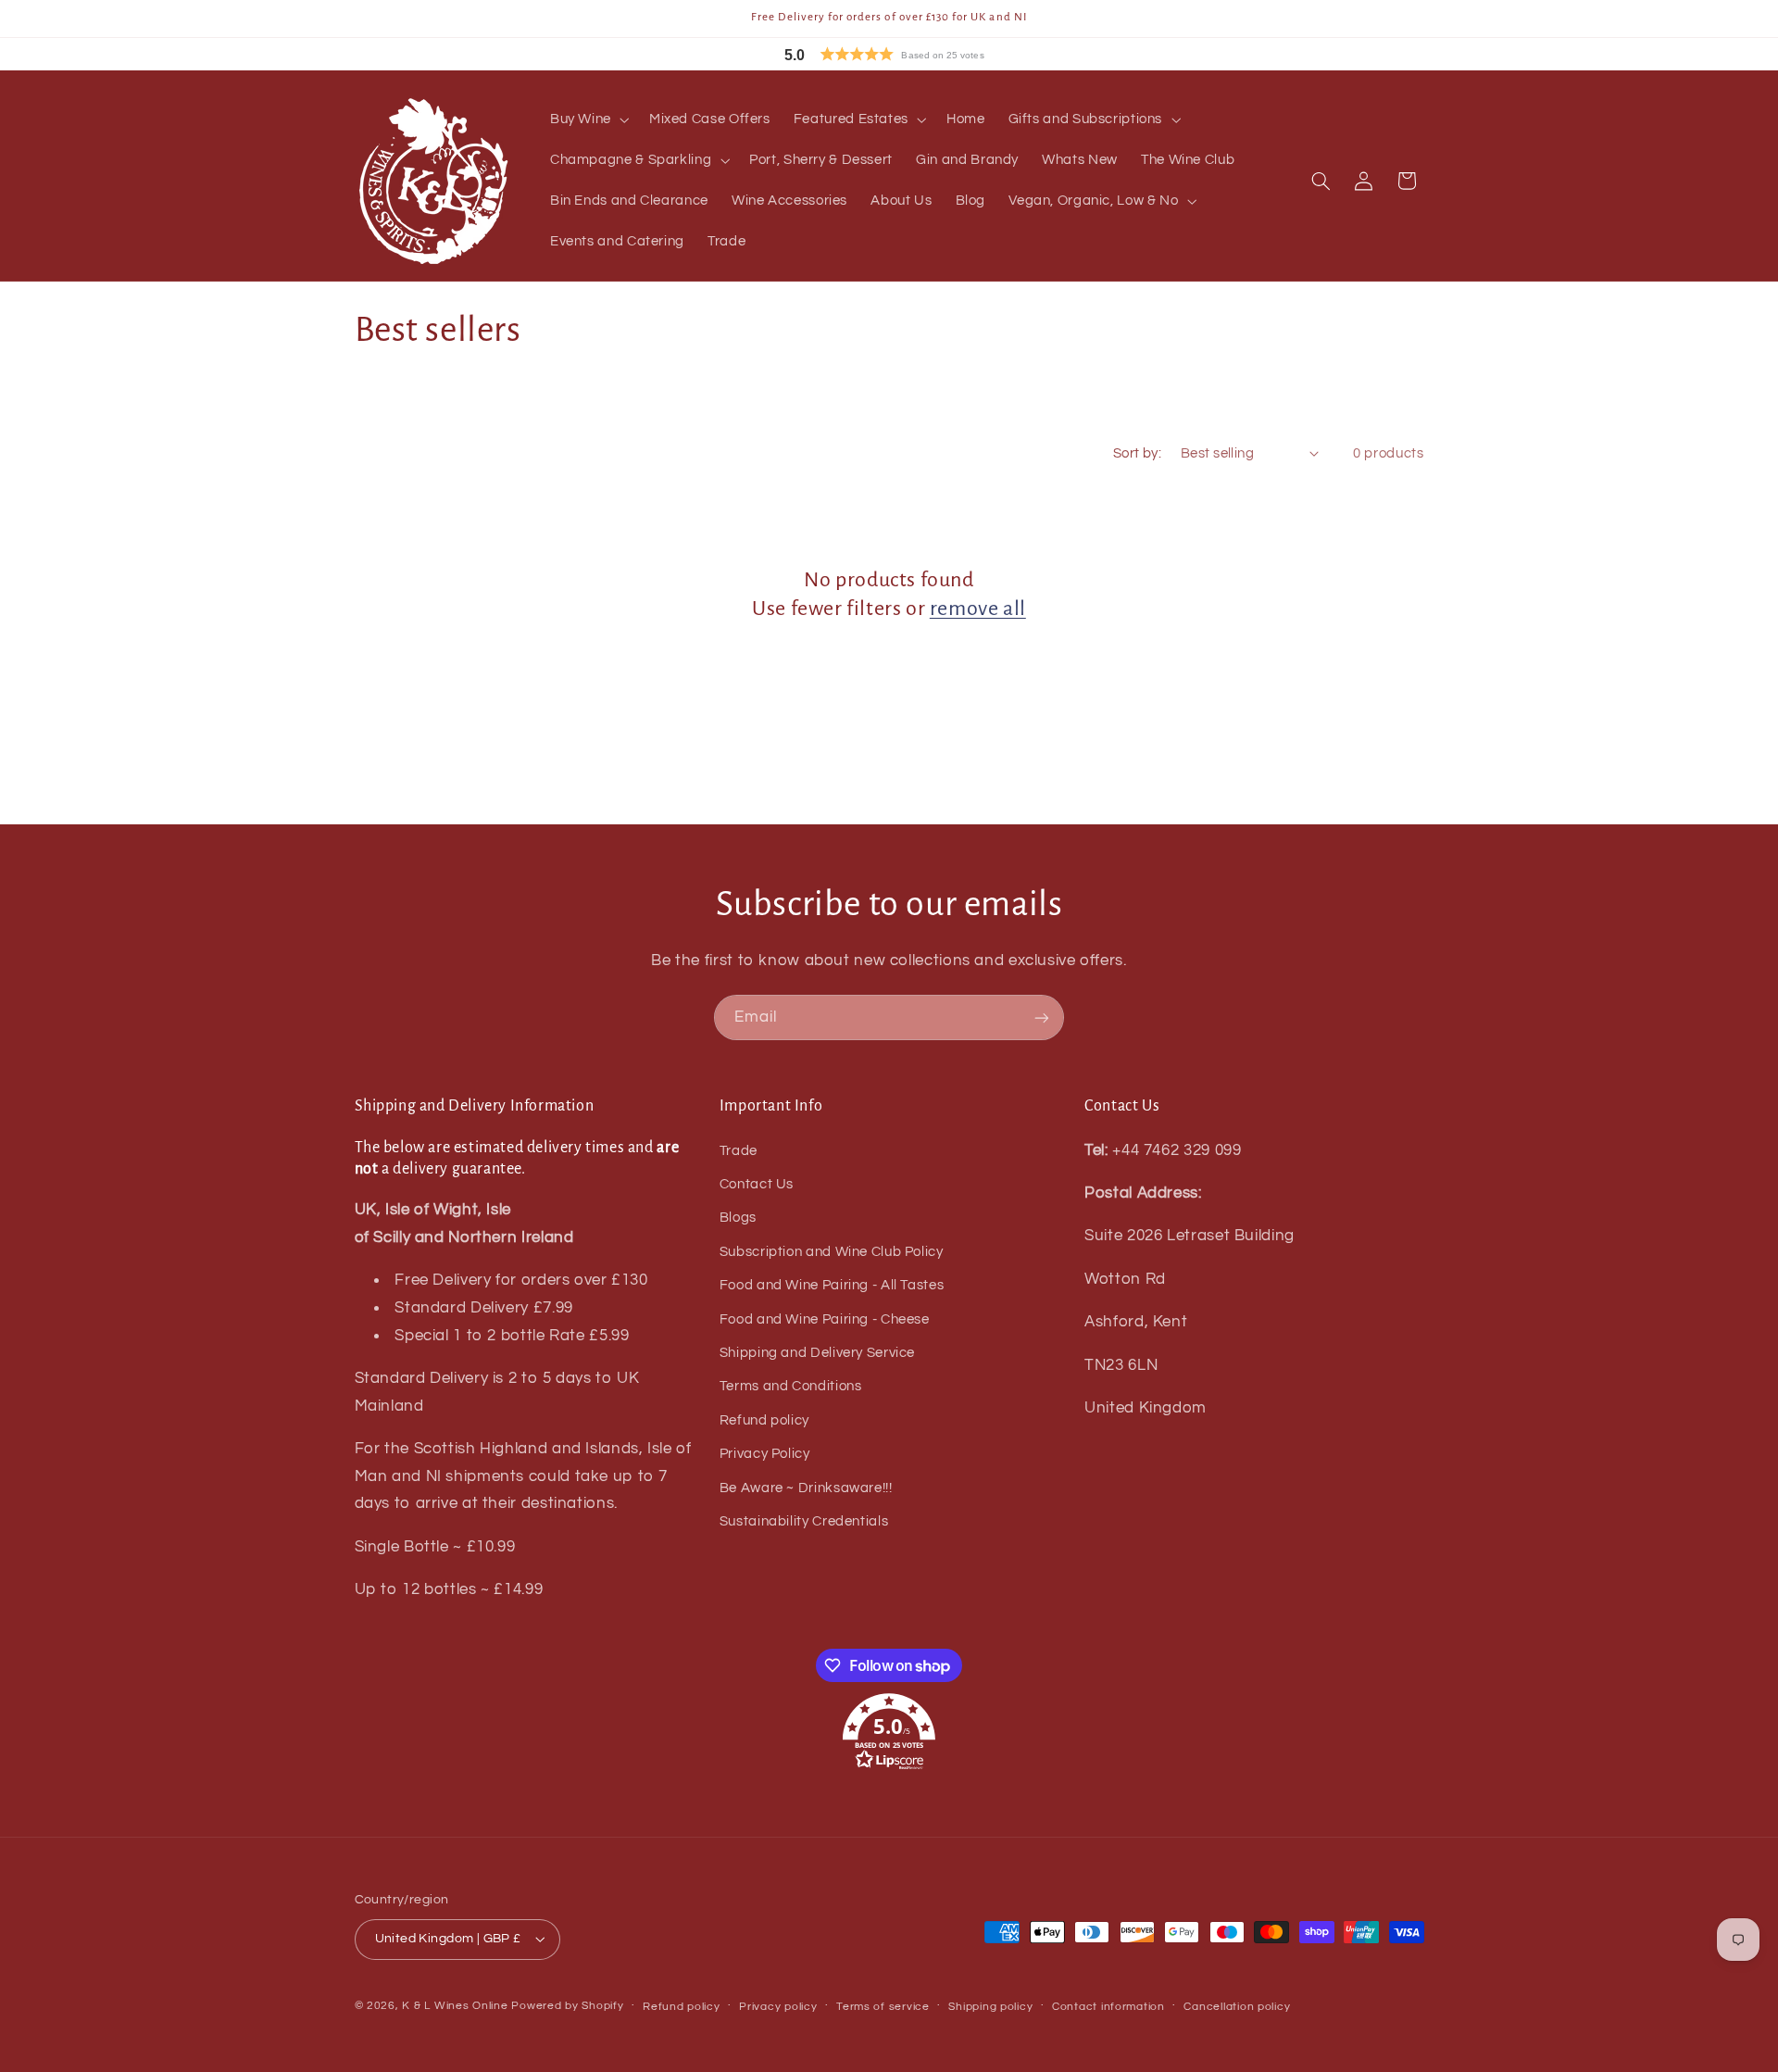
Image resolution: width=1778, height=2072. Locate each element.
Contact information (1108, 2007)
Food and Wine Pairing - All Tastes (832, 1285)
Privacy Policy (765, 1454)
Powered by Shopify (567, 2006)
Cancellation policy (1237, 2007)
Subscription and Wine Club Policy (832, 1252)
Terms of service (883, 2007)
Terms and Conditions (791, 1386)
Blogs (738, 1218)
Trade (739, 1151)
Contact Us (757, 1184)
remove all (978, 609)
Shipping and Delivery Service (817, 1353)
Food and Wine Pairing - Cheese (825, 1319)
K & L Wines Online (455, 2006)
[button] (926, 54)
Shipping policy (990, 2007)
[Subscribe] (1042, 1017)
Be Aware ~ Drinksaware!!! (806, 1488)
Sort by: (1137, 453)
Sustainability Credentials (804, 1521)
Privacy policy (778, 2007)
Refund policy (764, 1420)
